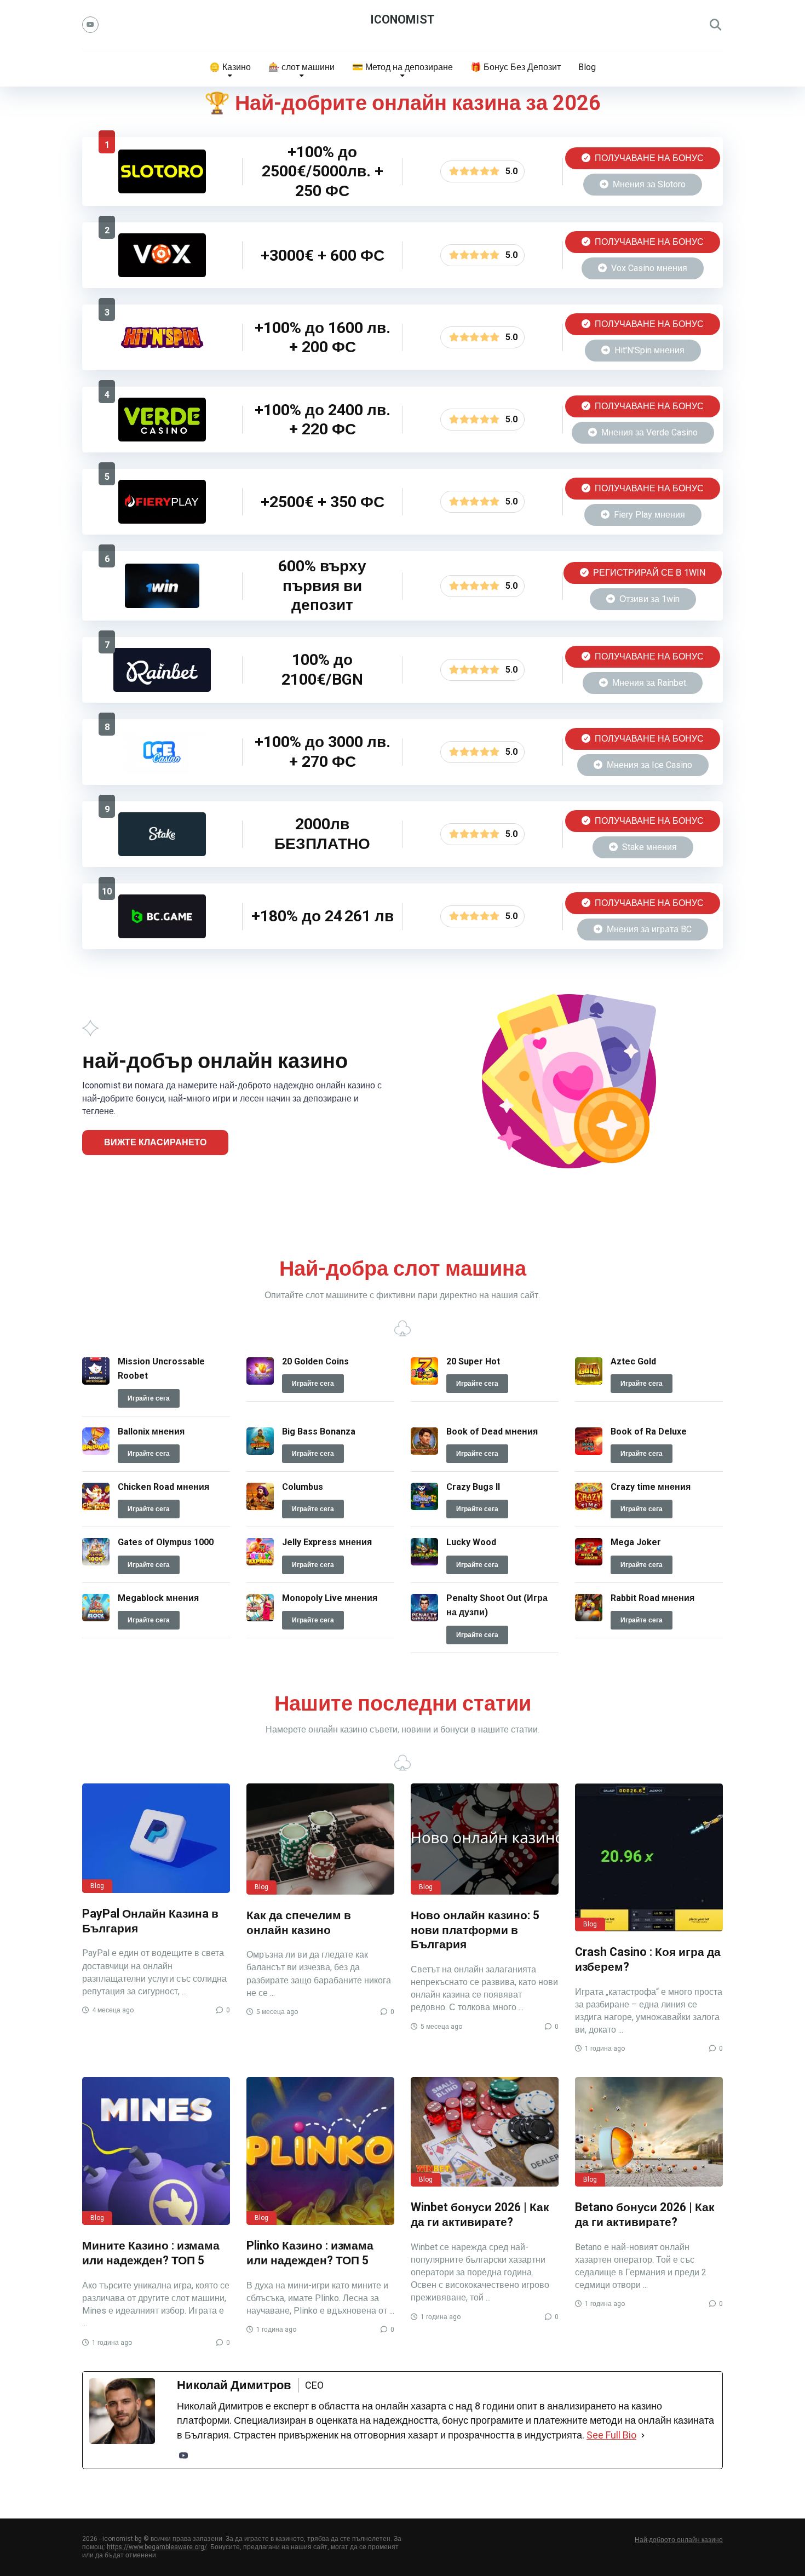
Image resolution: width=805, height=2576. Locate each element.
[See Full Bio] (643, 2435)
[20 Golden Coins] (260, 1382)
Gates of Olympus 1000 (166, 1542)
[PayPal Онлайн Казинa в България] (156, 1838)
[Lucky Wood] (424, 1562)
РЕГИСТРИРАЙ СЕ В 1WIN (648, 573)
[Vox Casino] (162, 274)
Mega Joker (636, 1542)
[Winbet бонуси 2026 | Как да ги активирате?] (485, 2132)
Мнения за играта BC (648, 929)
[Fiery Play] (162, 521)
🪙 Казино (230, 67)
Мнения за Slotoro (648, 184)
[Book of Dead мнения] (424, 1452)
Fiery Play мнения (648, 515)
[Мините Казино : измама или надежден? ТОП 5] (156, 2151)
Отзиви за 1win (648, 599)
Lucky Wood (471, 1542)
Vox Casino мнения (648, 268)
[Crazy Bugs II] (424, 1507)
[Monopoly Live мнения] (260, 1618)
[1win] (162, 605)
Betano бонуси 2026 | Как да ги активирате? (645, 2214)
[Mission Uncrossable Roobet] (96, 1382)
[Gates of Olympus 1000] (96, 1562)
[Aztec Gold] (589, 1382)
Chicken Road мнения (163, 1487)
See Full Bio (611, 2435)
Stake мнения (648, 847)
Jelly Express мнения (327, 1542)
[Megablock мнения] (96, 1618)
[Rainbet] (162, 689)
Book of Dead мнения (492, 1432)
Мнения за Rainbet (648, 683)
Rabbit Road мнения (652, 1598)
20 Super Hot (473, 1361)
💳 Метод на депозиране (403, 67)
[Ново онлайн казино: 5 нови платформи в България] (485, 1839)
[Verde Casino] (162, 438)
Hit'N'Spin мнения (648, 350)
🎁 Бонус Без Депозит (516, 67)
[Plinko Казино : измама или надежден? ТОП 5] (320, 2151)
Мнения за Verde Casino (648, 432)
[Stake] (162, 853)
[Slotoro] (162, 190)
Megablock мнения (158, 1598)
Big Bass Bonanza (319, 1432)
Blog (587, 67)
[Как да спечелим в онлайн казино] (320, 1839)
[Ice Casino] (162, 771)
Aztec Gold (633, 1361)
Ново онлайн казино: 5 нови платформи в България (475, 1930)
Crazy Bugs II (473, 1487)
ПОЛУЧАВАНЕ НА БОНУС (648, 158)
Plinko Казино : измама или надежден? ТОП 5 (310, 2253)
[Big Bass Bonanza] (260, 1452)
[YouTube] (90, 25)
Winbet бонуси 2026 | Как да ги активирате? (480, 2214)
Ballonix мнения (151, 1432)
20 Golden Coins (315, 1361)
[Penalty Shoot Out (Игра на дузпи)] (424, 1618)
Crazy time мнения (651, 1487)
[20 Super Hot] (424, 1382)
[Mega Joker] (589, 1562)
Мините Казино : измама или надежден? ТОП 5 (151, 2253)
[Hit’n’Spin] (162, 356)
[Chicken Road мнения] (96, 1507)
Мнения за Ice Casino (648, 765)
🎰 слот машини (301, 67)
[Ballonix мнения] (96, 1452)
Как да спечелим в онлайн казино (299, 1923)
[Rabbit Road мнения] (589, 1618)
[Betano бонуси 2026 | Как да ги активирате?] (649, 2132)
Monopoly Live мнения (330, 1598)
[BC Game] (162, 935)
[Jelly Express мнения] (260, 1562)
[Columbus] (260, 1507)
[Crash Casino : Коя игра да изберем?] (649, 1857)
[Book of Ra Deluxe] (589, 1452)
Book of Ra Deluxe (649, 1432)
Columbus (303, 1487)
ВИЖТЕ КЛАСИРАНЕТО (155, 1142)
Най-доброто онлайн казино (679, 2540)
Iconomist (403, 19)
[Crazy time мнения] (589, 1507)
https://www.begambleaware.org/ (157, 2547)
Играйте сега (149, 1398)
